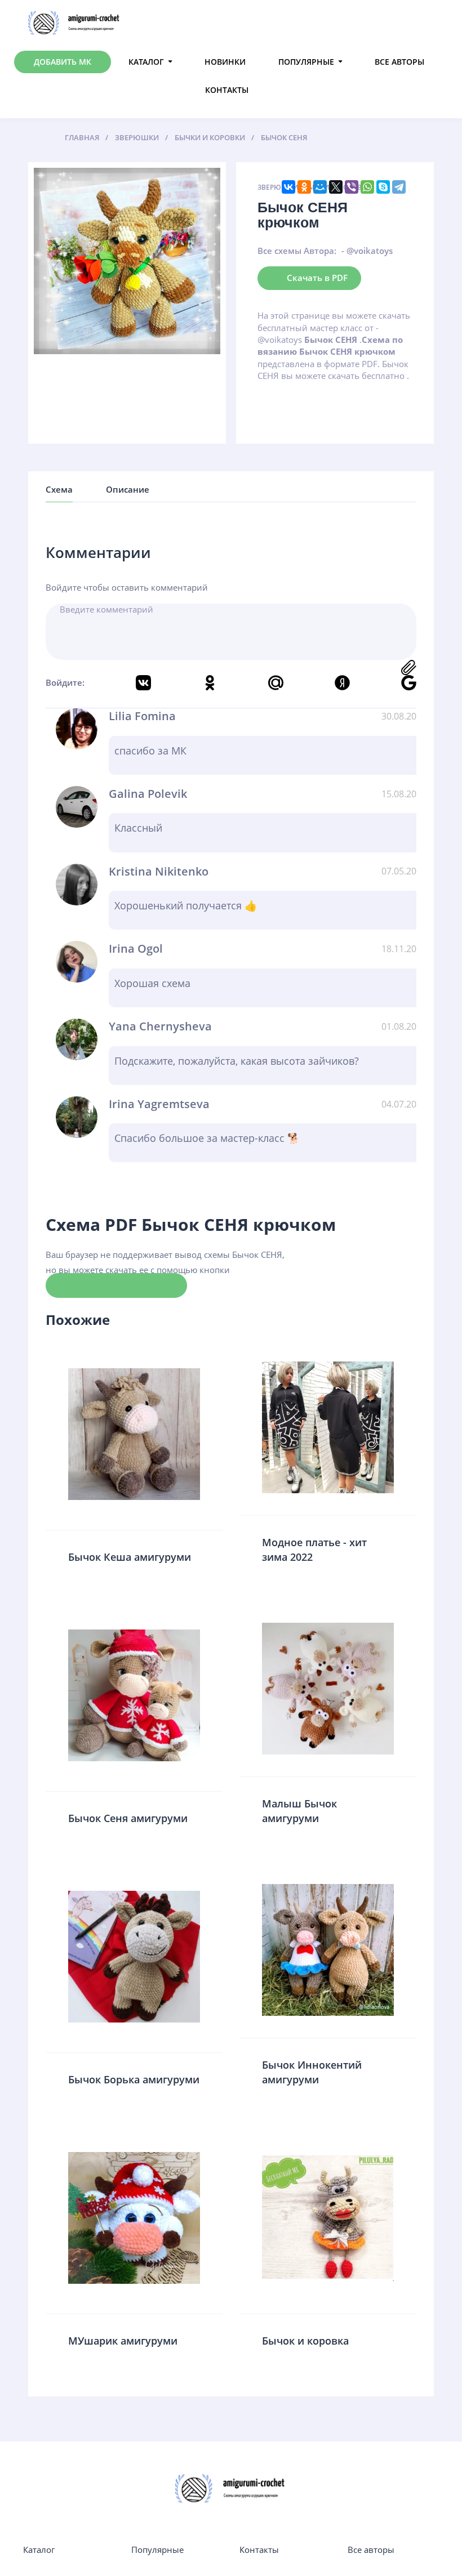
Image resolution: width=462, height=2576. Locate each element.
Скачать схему (116, 1285)
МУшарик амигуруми (123, 2341)
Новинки (225, 62)
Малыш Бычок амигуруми (299, 1811)
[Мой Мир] (320, 187)
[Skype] (383, 187)
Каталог (146, 62)
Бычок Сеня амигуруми (128, 1818)
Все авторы (399, 62)
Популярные (306, 62)
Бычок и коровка (305, 2341)
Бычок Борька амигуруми (134, 2079)
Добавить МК (63, 62)
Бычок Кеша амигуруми (130, 1557)
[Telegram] (399, 187)
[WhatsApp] (367, 187)
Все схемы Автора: (297, 251)
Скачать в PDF (317, 278)
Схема (59, 489)
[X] (336, 187)
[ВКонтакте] (288, 187)
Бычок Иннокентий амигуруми (312, 2072)
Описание (128, 489)
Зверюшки (278, 187)
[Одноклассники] (304, 187)
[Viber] (352, 187)
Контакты (227, 90)
